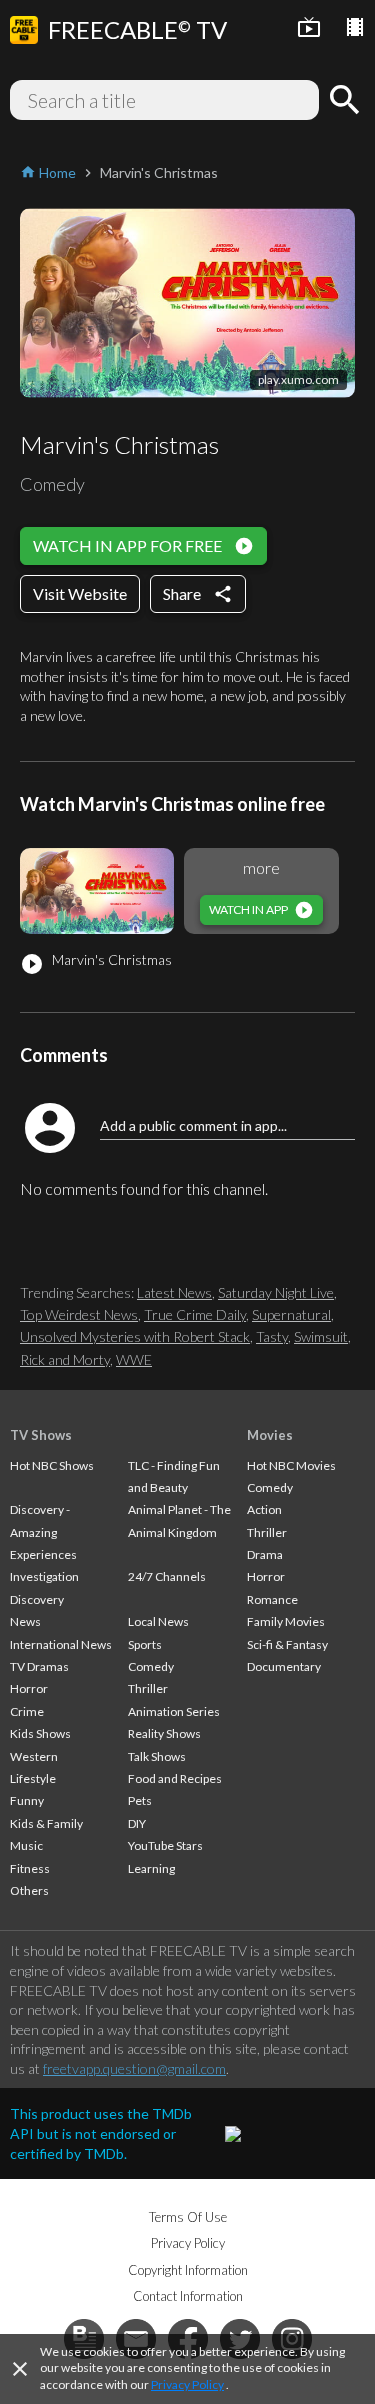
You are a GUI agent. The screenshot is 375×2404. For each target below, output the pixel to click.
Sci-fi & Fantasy (287, 1644)
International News (61, 1644)
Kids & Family (46, 1823)
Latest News (174, 1292)
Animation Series (174, 1711)
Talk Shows (157, 1756)
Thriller (148, 1688)
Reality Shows (164, 1733)
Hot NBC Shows (52, 1465)
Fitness (30, 1868)
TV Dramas (39, 1666)
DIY (137, 1823)
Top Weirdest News (79, 1314)
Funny (27, 1800)
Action (264, 1509)
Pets (140, 1800)
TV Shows (41, 1435)
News (25, 1621)
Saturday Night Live (276, 1292)
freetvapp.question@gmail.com (134, 2068)
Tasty (272, 1336)
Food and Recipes (175, 1778)
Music (26, 1845)
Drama (265, 1554)
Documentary (284, 1666)
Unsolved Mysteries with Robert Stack (135, 1336)
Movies (270, 1435)
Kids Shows (40, 1733)
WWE (134, 1359)
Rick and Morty (65, 1359)
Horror (29, 1688)
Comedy (151, 1666)
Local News (158, 1621)
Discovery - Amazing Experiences (43, 1532)
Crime (27, 1711)
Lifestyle (33, 1778)
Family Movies (286, 1621)
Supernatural (291, 1314)
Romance (272, 1599)
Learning (151, 1868)
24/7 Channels (167, 1576)
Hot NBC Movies (291, 1465)
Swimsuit (321, 1336)
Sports (145, 1644)
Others (29, 1890)
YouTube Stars (165, 1845)
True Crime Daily (195, 1314)
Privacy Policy (187, 2384)
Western (34, 1756)
